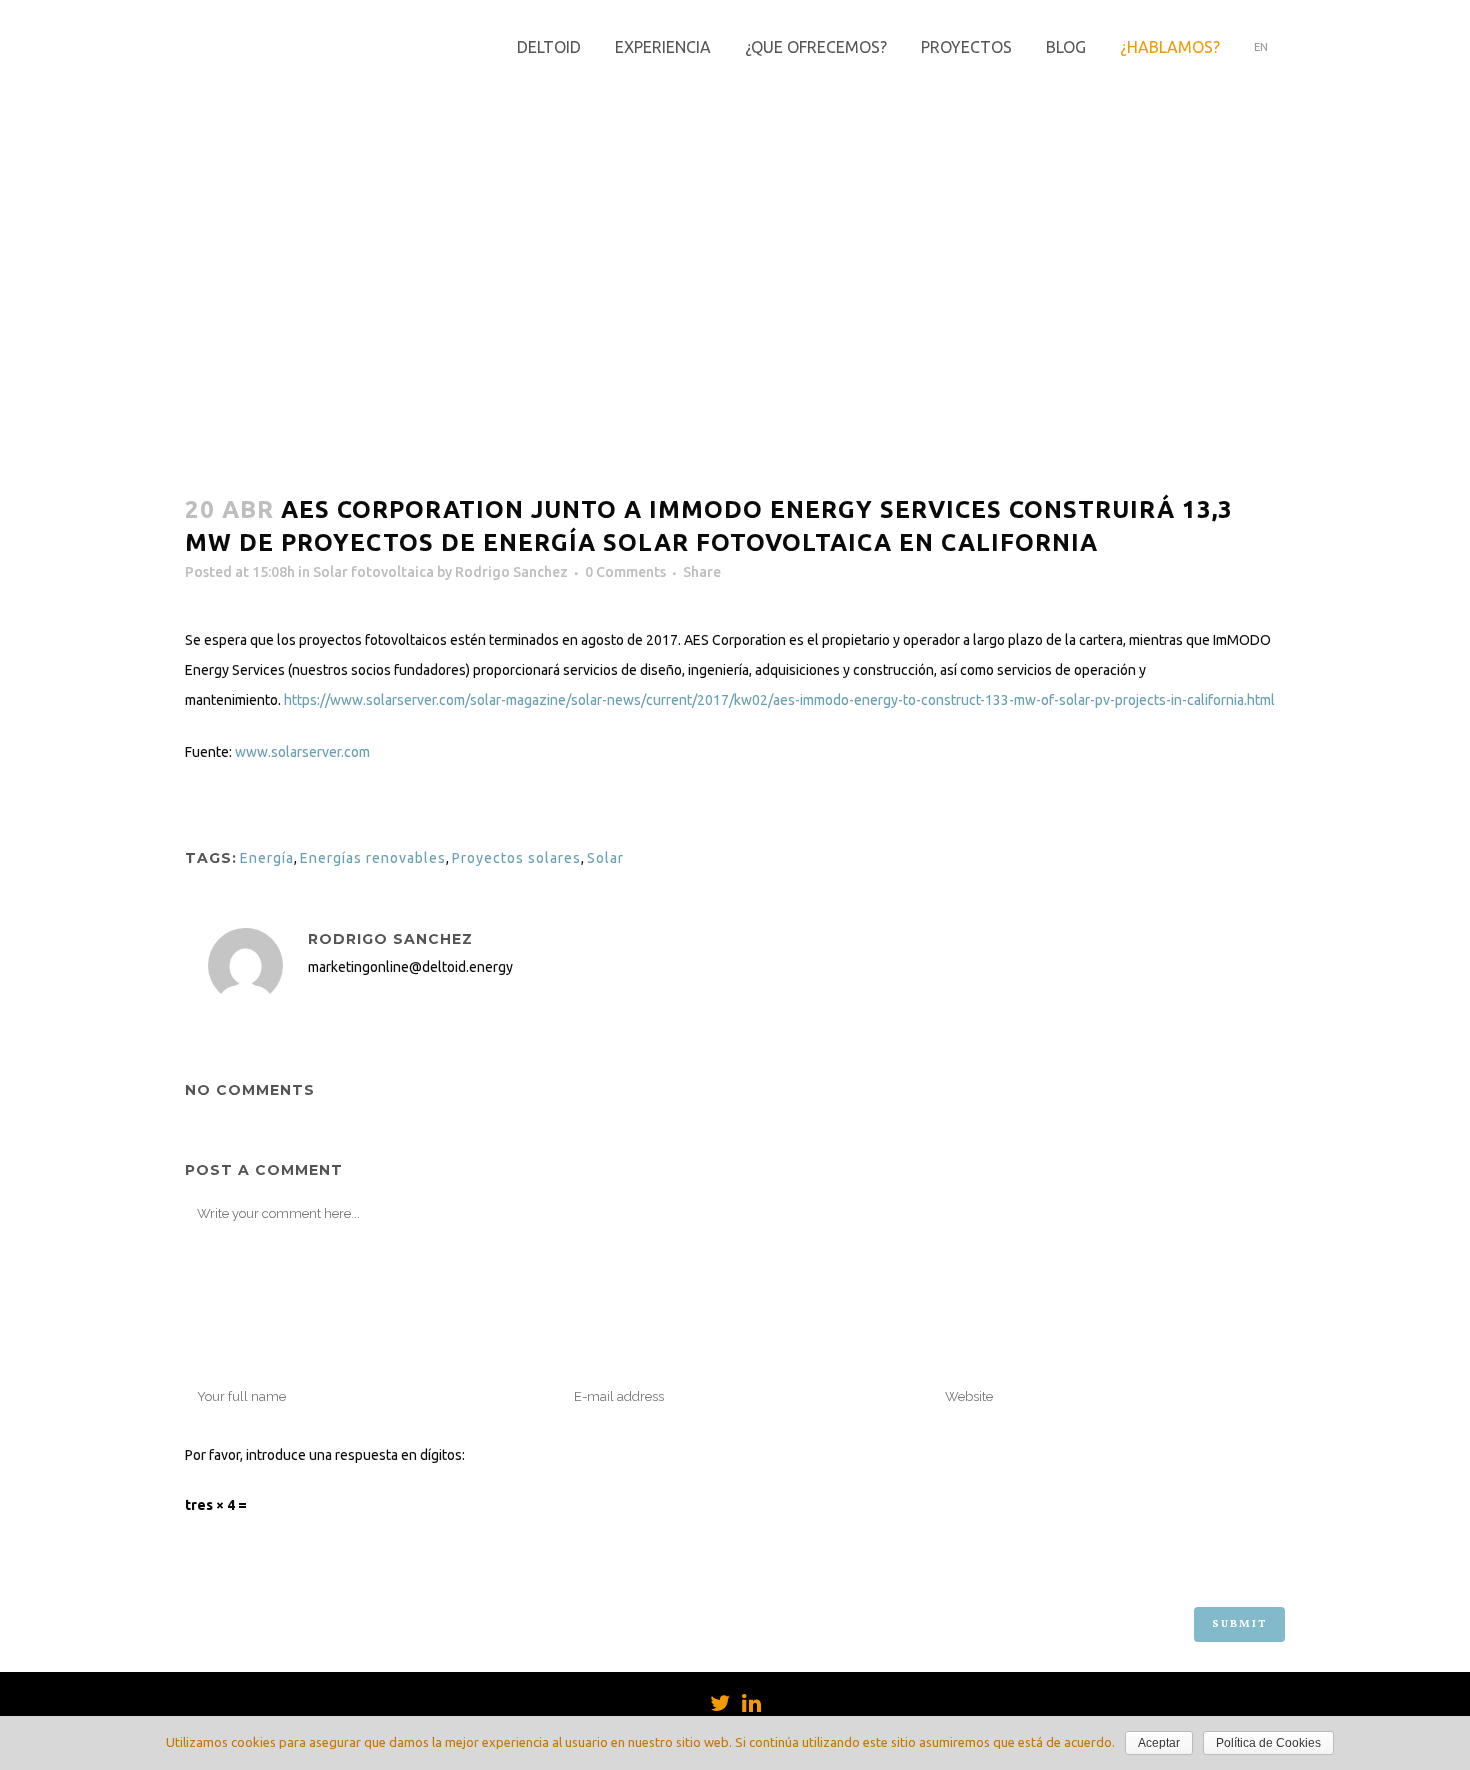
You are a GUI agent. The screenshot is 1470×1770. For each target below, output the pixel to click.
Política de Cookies (1268, 1743)
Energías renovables (373, 858)
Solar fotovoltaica (373, 572)
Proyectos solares (516, 858)
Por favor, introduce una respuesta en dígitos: (325, 1455)
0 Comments (625, 572)
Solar (605, 858)
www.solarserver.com (302, 752)
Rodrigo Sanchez (511, 572)
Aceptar (1159, 1743)
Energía (267, 858)
